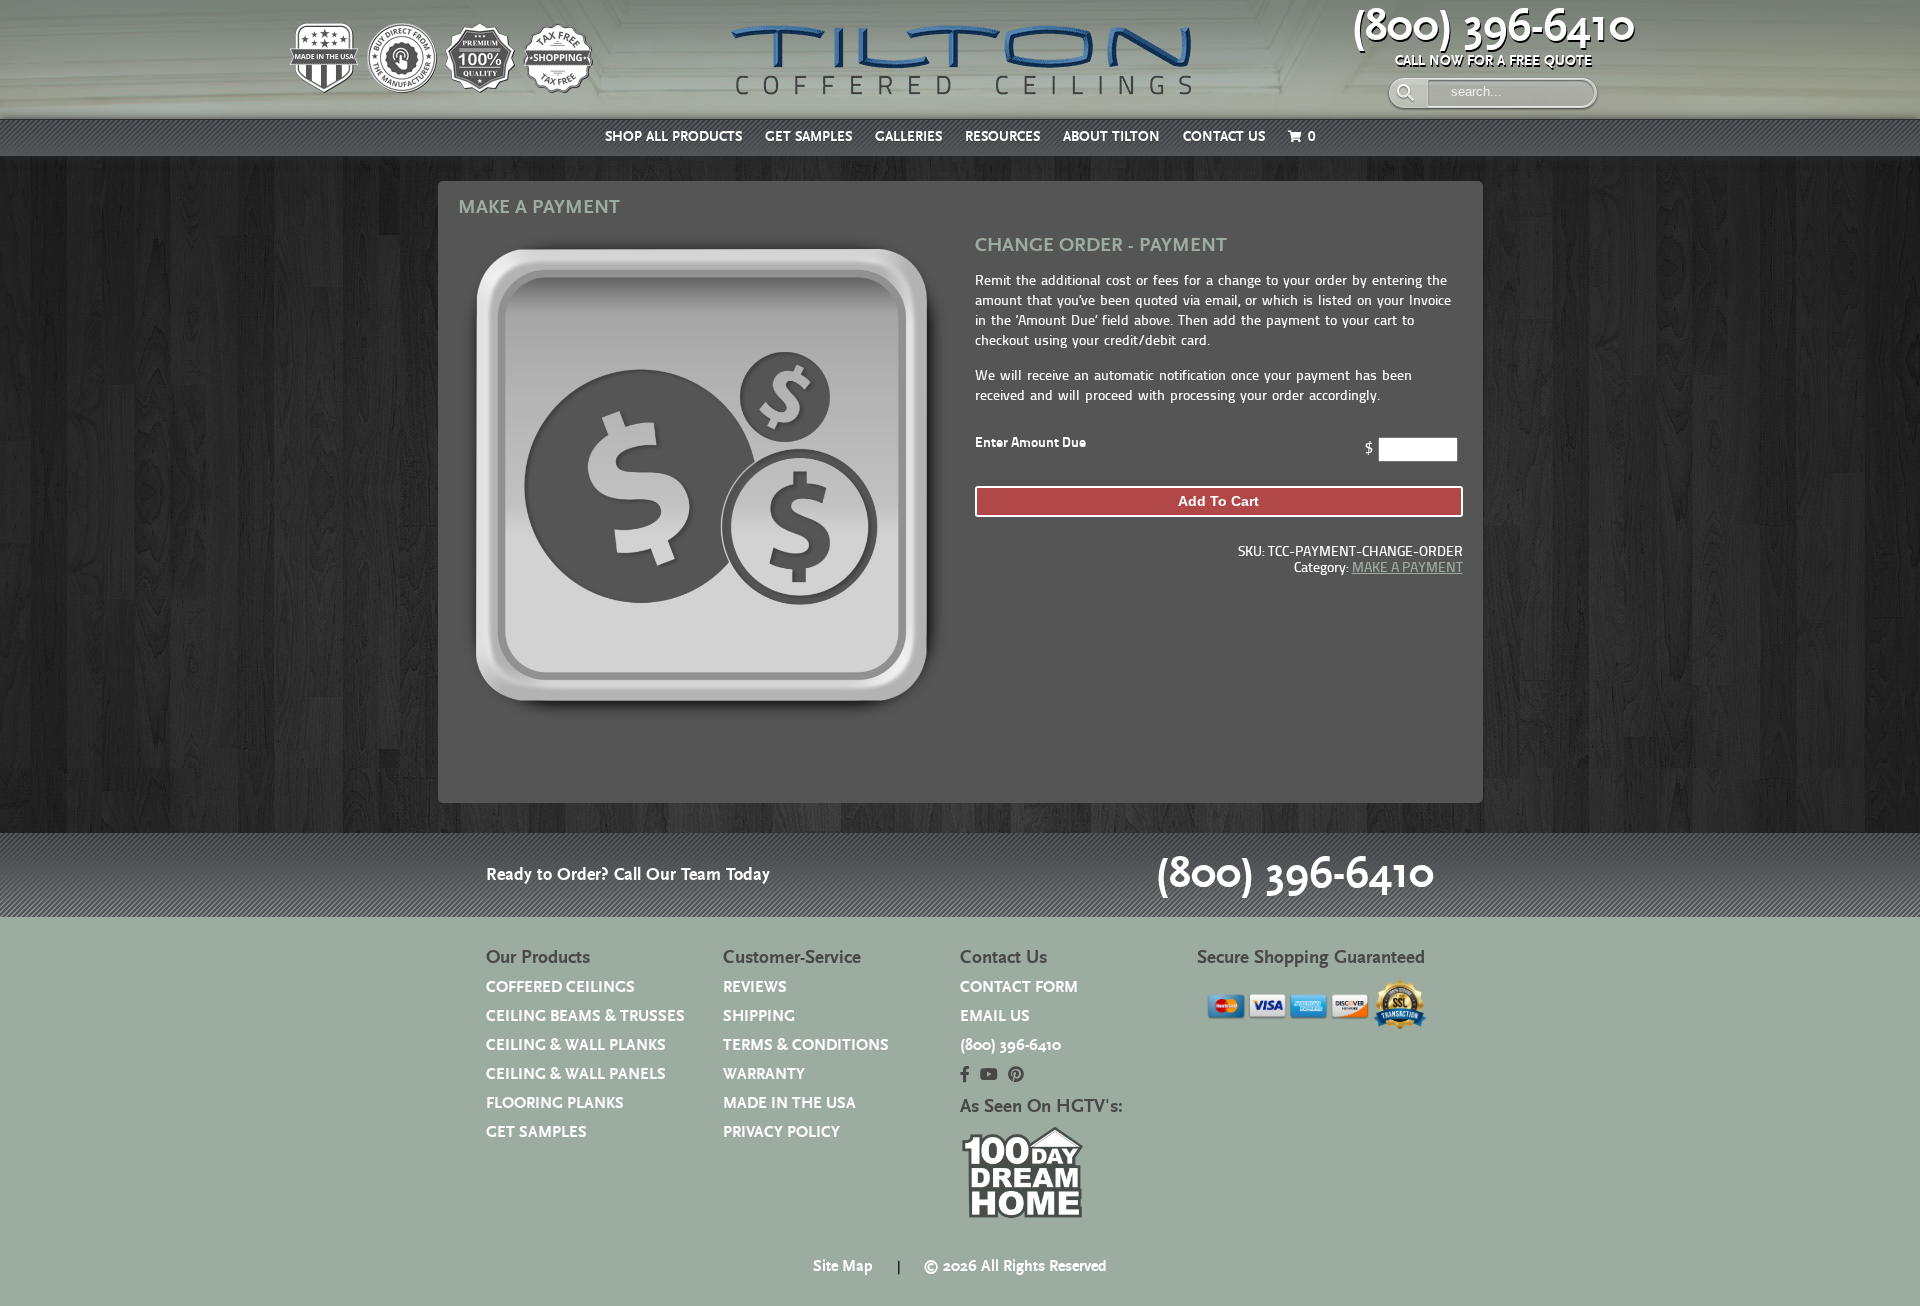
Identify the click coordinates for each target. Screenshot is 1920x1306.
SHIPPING (759, 1016)
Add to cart (1218, 501)
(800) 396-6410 (1493, 27)
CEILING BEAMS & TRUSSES (585, 1016)
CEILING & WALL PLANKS (576, 1045)
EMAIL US (995, 1016)
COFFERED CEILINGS (560, 987)
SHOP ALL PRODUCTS (673, 137)
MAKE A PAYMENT (1407, 568)
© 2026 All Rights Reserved (1015, 1266)
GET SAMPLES (808, 137)
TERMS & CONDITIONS (806, 1045)
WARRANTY (764, 1074)
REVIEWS (755, 987)
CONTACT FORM (1019, 987)
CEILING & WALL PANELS (576, 1074)
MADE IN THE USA (789, 1103)
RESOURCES (1002, 137)
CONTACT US (1224, 137)
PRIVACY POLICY (781, 1132)
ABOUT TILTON (1111, 137)
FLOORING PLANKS (555, 1103)
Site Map (843, 1266)
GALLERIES (908, 137)
